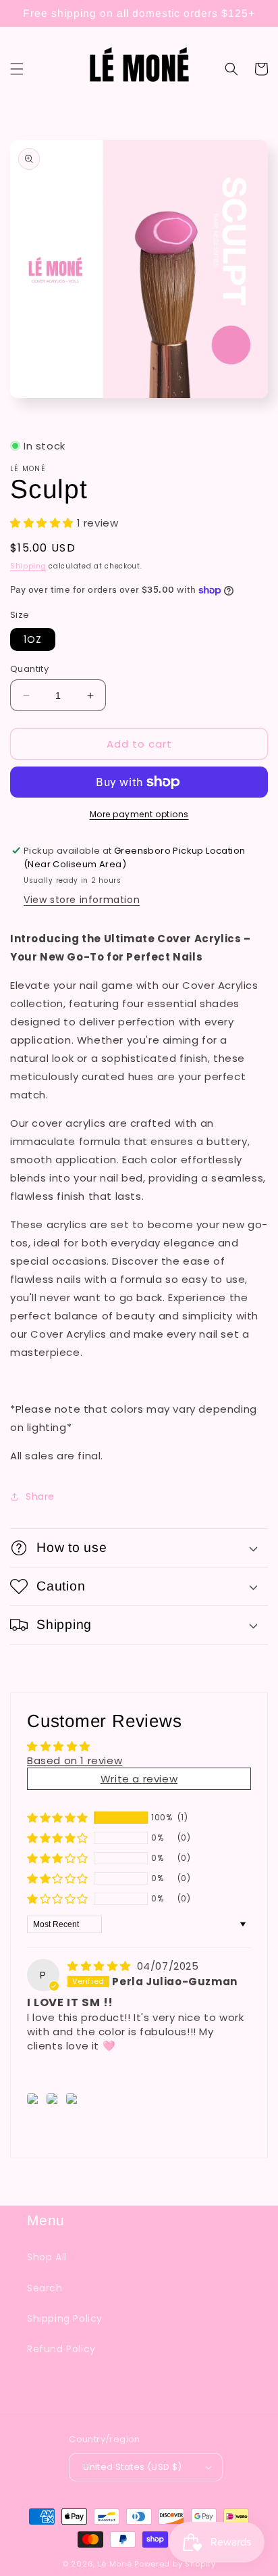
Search (45, 2288)
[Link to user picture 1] (35, 2099)
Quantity (29, 669)
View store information (82, 900)
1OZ (33, 639)
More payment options (139, 814)
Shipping (28, 566)
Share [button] (40, 1497)
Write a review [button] (139, 1779)
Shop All (47, 2257)
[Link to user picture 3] (74, 2099)
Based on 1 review (75, 1760)
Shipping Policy (65, 2318)
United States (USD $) (132, 2467)
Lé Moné (116, 2564)
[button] (17, 69)
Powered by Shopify (175, 2564)
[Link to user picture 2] (54, 2099)
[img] (101, 1966)
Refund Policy (61, 2349)
